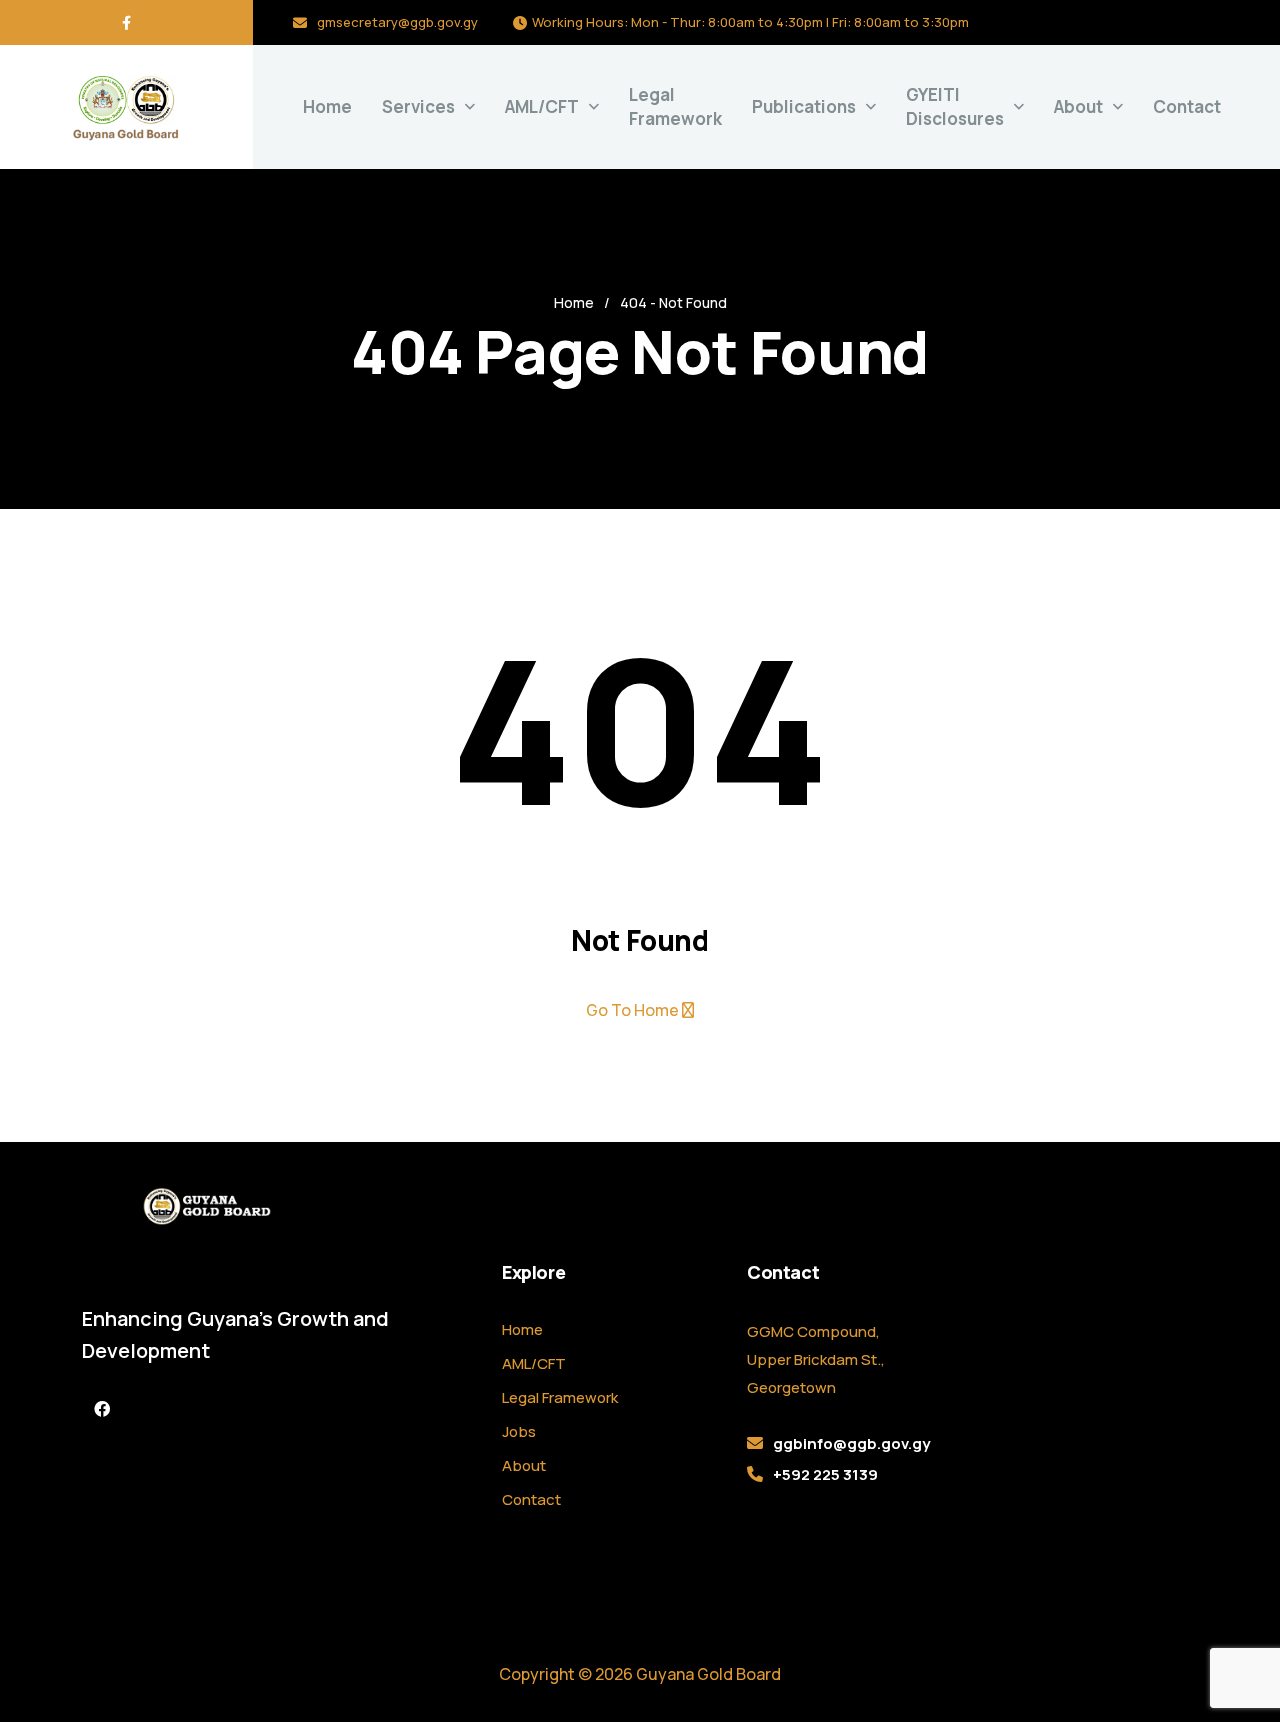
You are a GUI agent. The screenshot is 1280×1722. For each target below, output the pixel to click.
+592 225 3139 (825, 1474)
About (1078, 106)
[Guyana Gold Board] (126, 107)
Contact (1187, 106)
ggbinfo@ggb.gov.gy (851, 1443)
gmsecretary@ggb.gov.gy (397, 22)
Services (418, 106)
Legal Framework (675, 106)
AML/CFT (534, 1363)
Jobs (519, 1431)
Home (327, 106)
